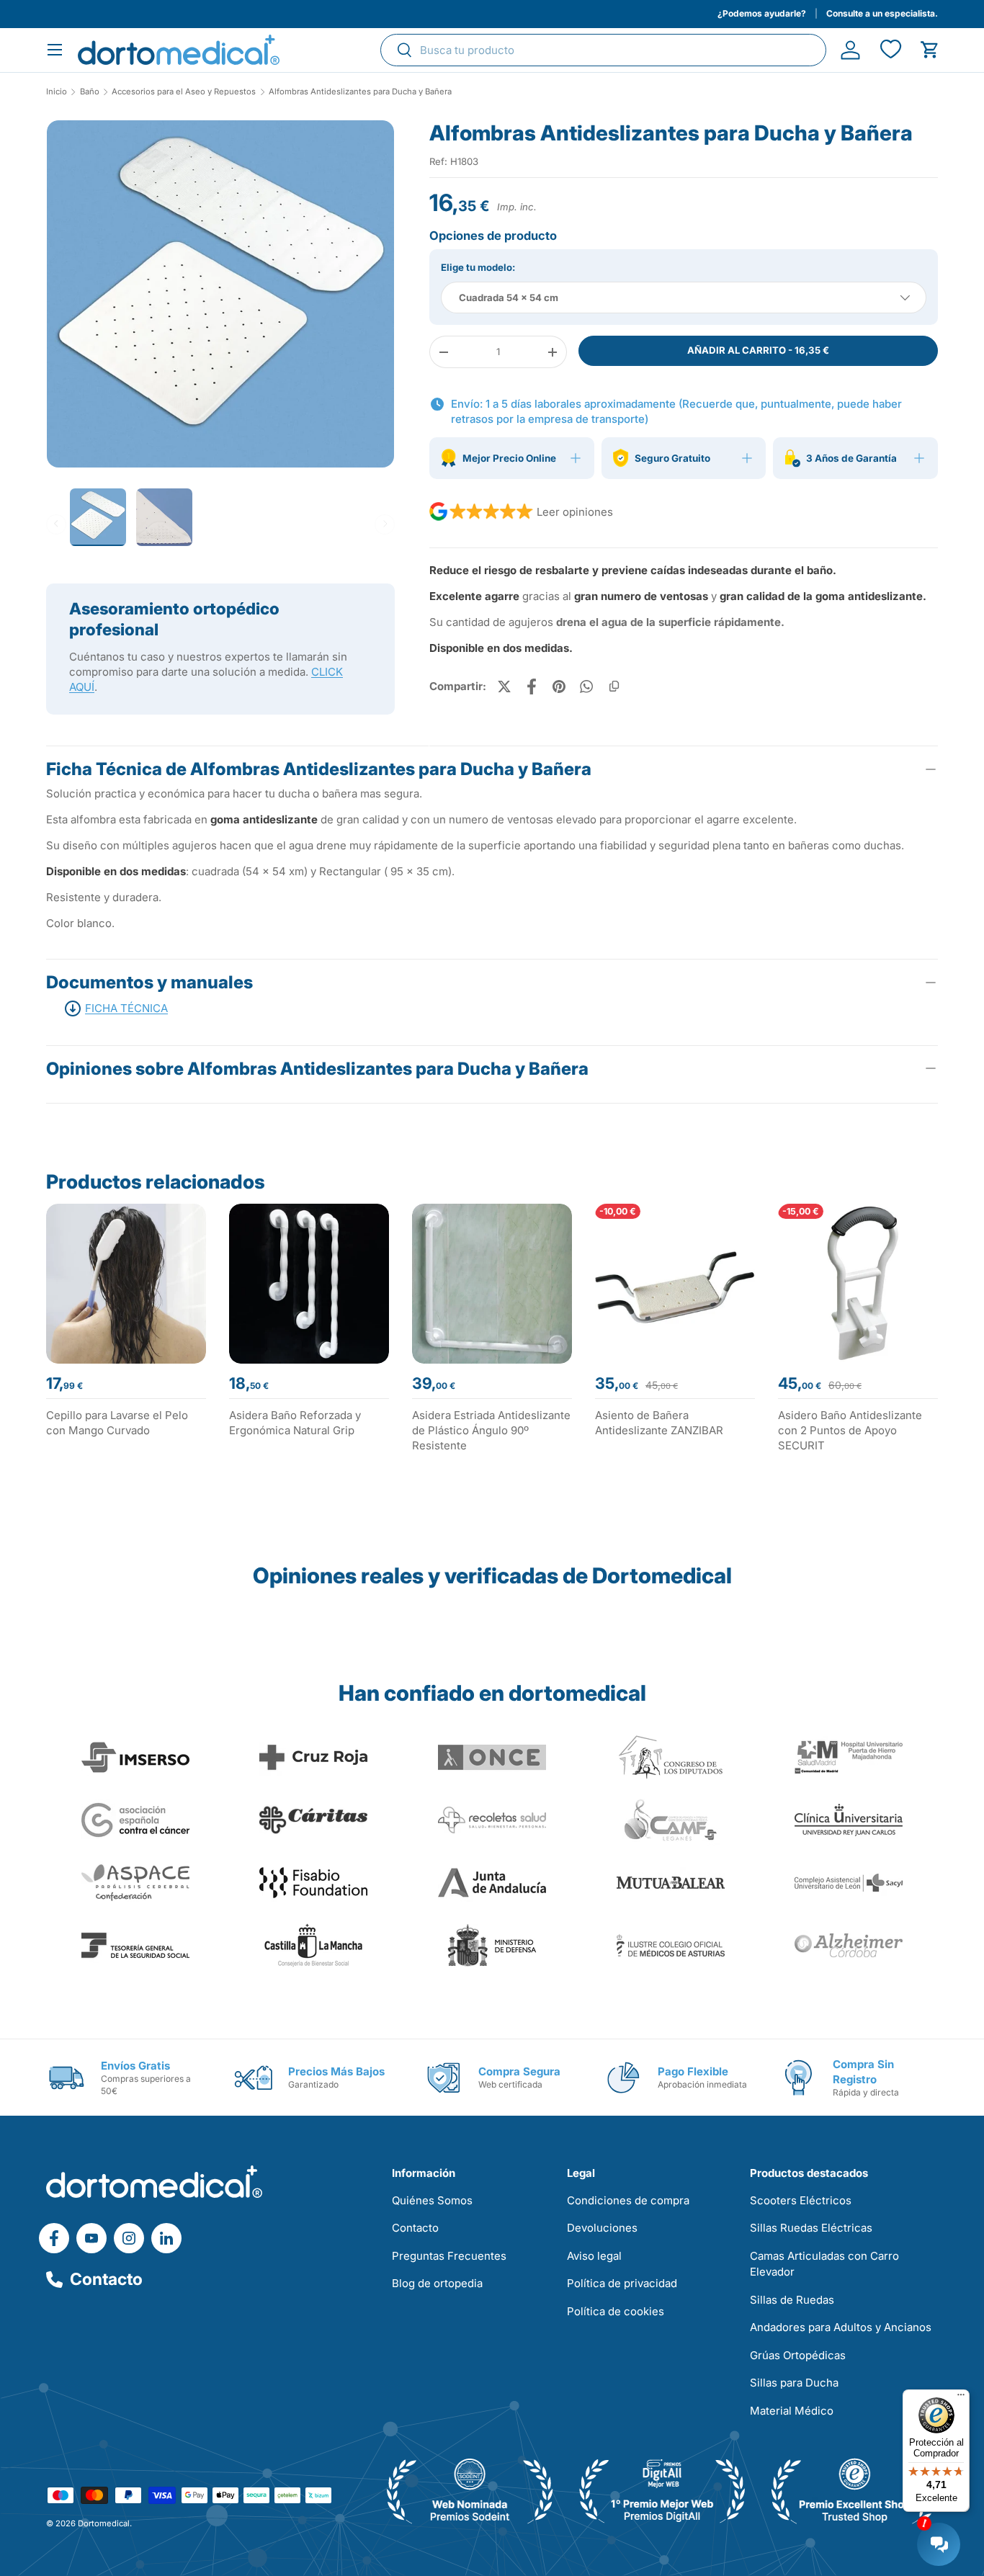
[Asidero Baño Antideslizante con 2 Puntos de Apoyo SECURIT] (858, 1284)
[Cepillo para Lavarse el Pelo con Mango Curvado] (126, 1284)
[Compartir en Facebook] (532, 687)
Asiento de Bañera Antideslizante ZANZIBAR (659, 1423)
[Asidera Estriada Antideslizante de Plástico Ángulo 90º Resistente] (492, 1284)
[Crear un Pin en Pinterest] (559, 687)
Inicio (57, 92)
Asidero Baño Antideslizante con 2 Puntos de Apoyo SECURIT (850, 1430)
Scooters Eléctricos (801, 2200)
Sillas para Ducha (794, 2383)
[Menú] (961, 2398)
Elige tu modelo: (478, 267)
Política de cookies (616, 2311)
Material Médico (792, 2411)
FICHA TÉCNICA (126, 1008)
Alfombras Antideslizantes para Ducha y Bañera (360, 92)
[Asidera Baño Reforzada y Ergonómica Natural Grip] (309, 1284)
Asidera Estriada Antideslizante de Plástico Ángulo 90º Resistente (491, 1430)
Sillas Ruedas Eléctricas (811, 2228)
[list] (220, 299)
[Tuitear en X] (504, 687)
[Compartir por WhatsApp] (586, 687)
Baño (90, 92)
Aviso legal (594, 2256)
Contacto (106, 2279)
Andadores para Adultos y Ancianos (841, 2327)
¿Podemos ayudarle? (762, 13)
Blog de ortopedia (437, 2283)
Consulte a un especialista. (882, 13)
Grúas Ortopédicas (798, 2355)
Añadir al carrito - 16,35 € (758, 350)
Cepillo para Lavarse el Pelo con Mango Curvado (117, 1423)
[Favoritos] (890, 50)
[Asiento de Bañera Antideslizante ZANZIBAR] (675, 1284)
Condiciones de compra (628, 2200)
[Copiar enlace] (614, 687)
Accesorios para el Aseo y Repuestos (184, 92)
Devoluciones (602, 2228)
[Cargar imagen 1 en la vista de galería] (220, 294)
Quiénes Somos (432, 2200)
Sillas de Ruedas (792, 2300)
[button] (930, 50)
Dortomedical (104, 2523)
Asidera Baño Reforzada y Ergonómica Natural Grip (295, 1423)
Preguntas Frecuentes (449, 2256)
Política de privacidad (622, 2283)
